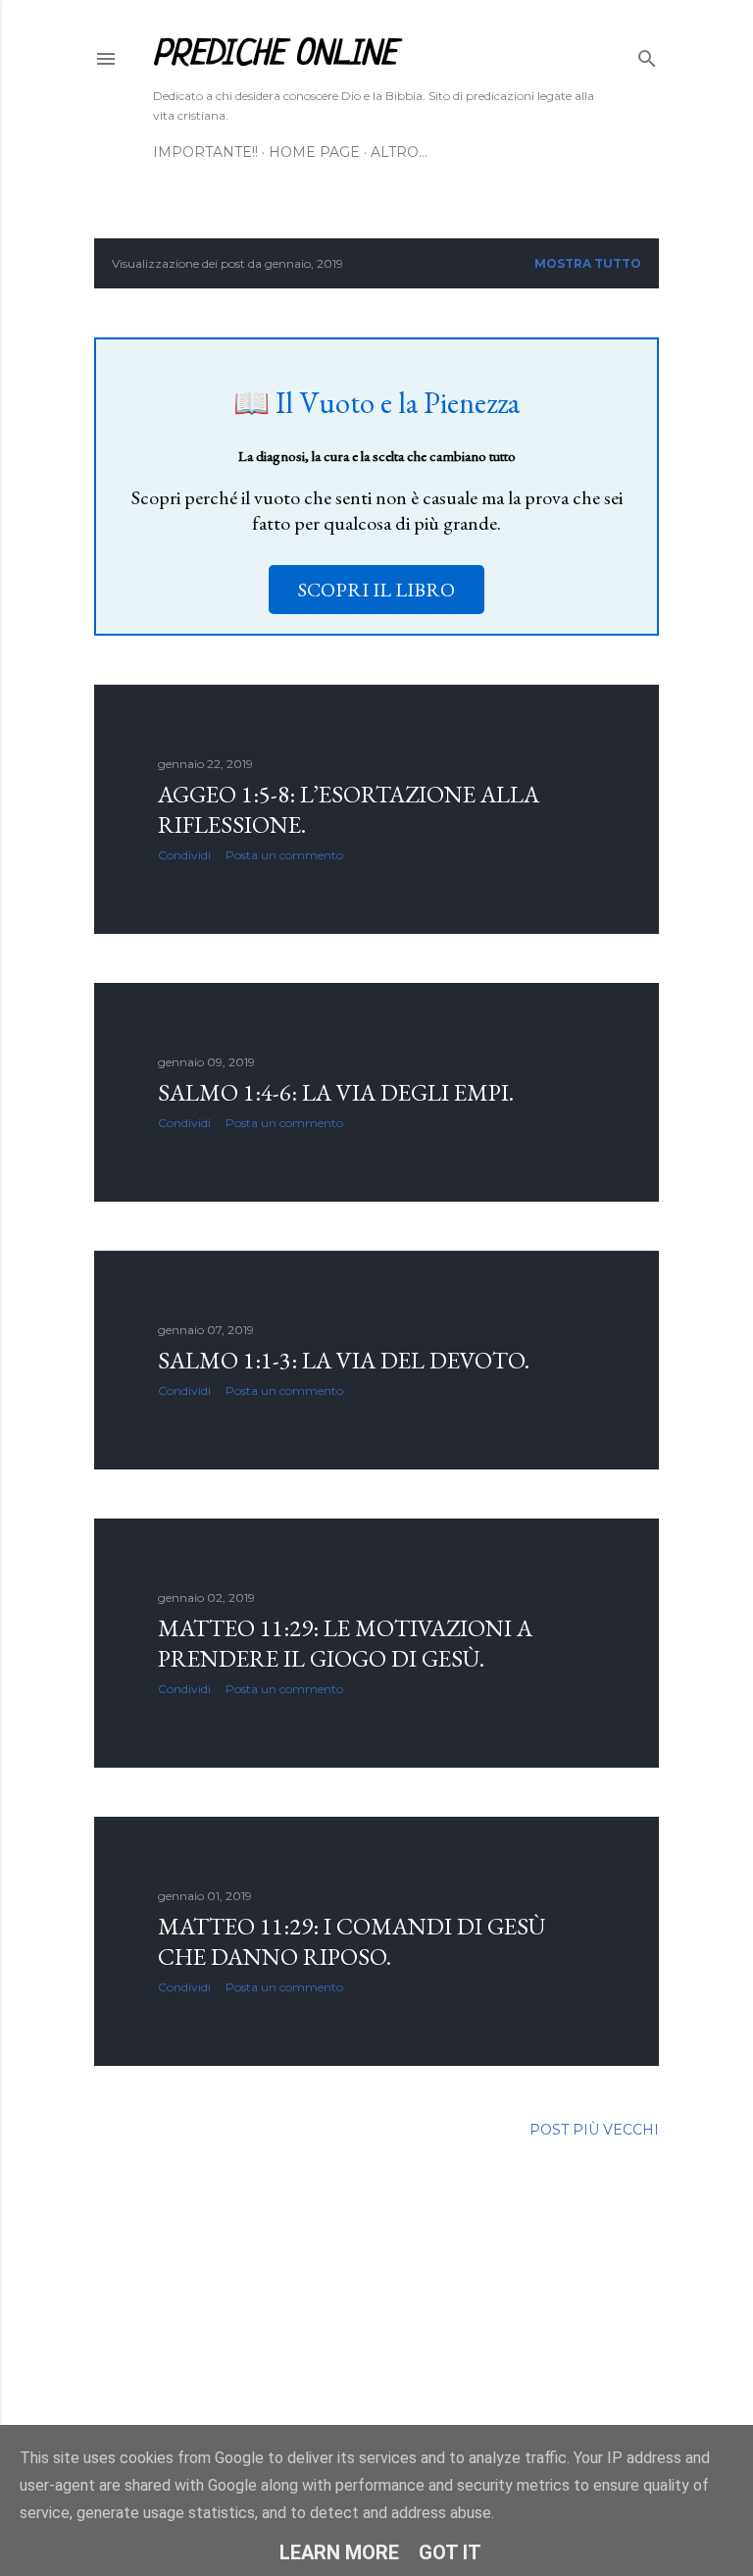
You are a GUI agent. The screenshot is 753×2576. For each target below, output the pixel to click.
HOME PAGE (314, 152)
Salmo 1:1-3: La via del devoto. (344, 1360)
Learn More (339, 2552)
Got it (450, 2552)
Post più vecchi (594, 2130)
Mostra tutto (588, 263)
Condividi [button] (184, 855)
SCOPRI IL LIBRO (376, 590)
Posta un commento (284, 855)
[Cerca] (647, 54)
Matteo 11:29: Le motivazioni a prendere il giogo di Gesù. (345, 1643)
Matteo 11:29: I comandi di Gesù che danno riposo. (351, 1941)
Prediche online (275, 55)
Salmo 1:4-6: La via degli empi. (336, 1092)
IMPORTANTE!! (205, 152)
